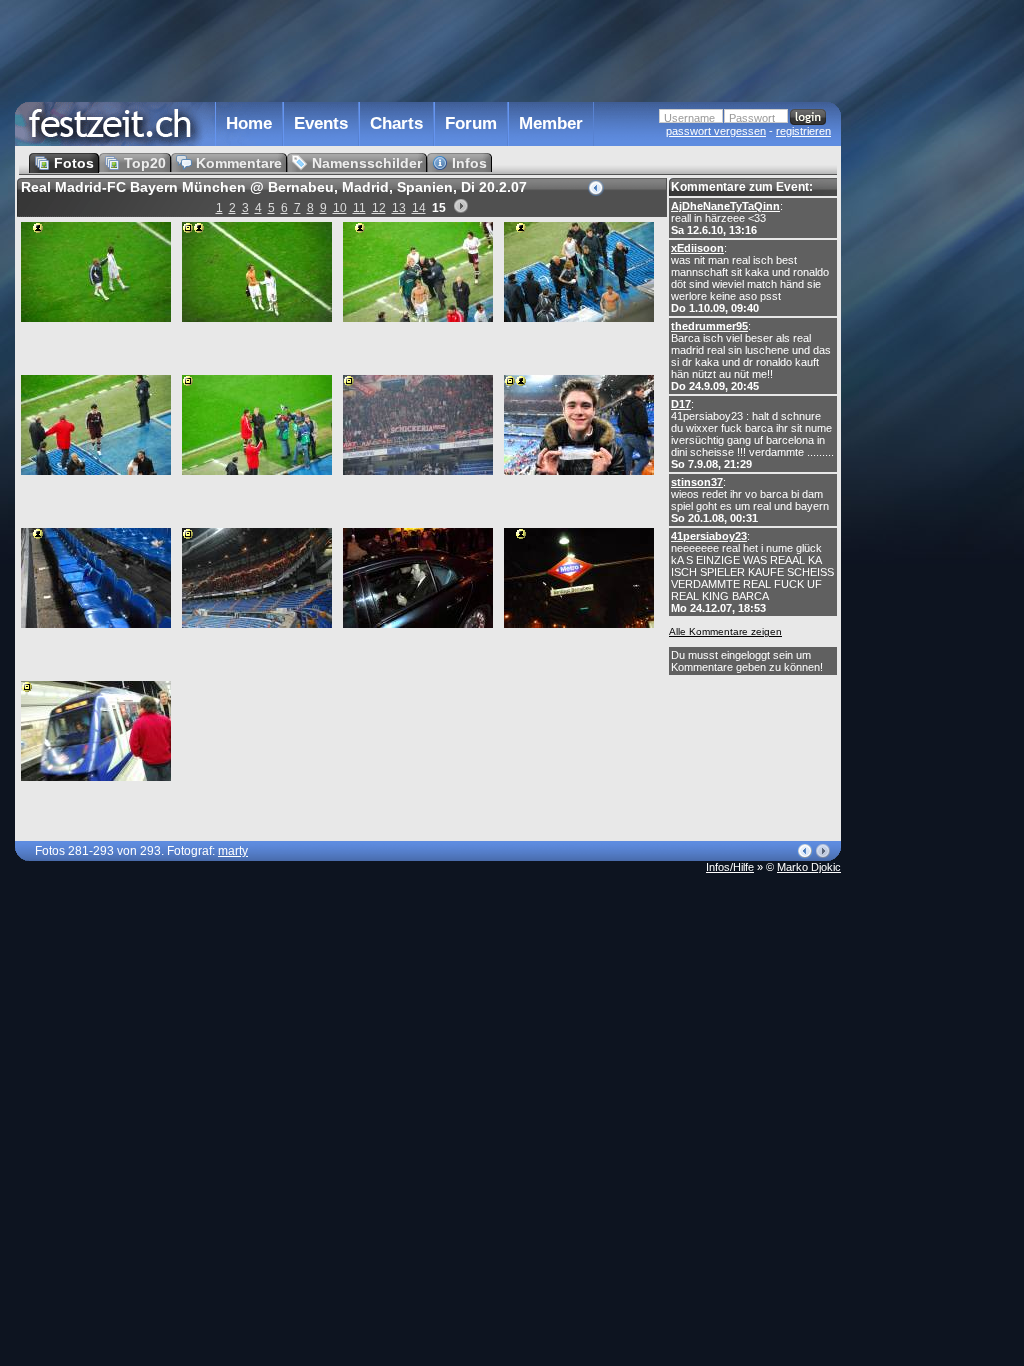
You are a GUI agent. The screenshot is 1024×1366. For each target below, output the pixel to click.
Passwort (752, 118)
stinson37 (697, 482)
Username (689, 118)
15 (439, 208)
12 (379, 208)
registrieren (803, 131)
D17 (681, 404)
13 (399, 208)
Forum (471, 123)
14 (419, 208)
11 (359, 208)
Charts (396, 123)
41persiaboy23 (709, 536)
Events (321, 123)
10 (340, 208)
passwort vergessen (716, 131)
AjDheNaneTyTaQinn (725, 206)
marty (233, 851)
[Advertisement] (929, 403)
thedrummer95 (709, 326)
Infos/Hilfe (730, 867)
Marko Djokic (809, 867)
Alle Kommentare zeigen (725, 631)
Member (551, 123)
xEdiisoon (697, 248)
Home (249, 123)
